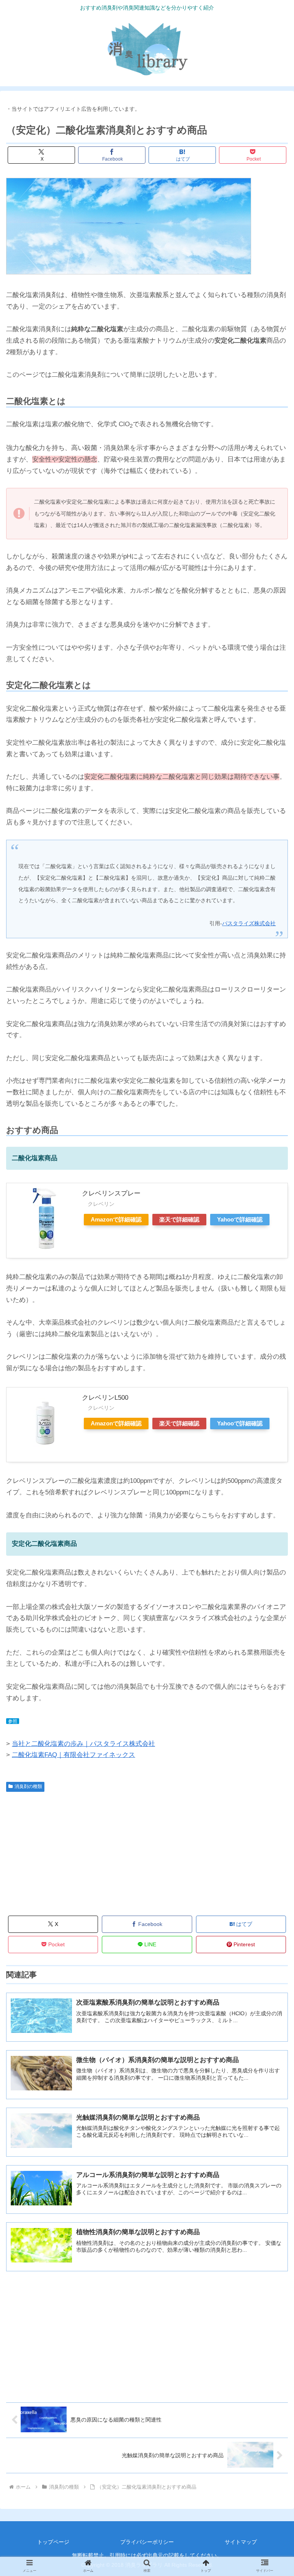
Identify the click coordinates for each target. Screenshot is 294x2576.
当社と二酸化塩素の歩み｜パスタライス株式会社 (83, 1744)
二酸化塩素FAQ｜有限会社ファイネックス (73, 1755)
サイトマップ (241, 2542)
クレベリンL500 (115, 1398)
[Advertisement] (77, 1853)
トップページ (53, 2542)
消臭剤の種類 (28, 1786)
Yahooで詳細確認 (240, 1219)
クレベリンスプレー (118, 1193)
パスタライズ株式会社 (249, 923)
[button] (272, 1615)
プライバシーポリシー (147, 2542)
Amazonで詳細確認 (116, 1219)
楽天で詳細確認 (179, 1219)
